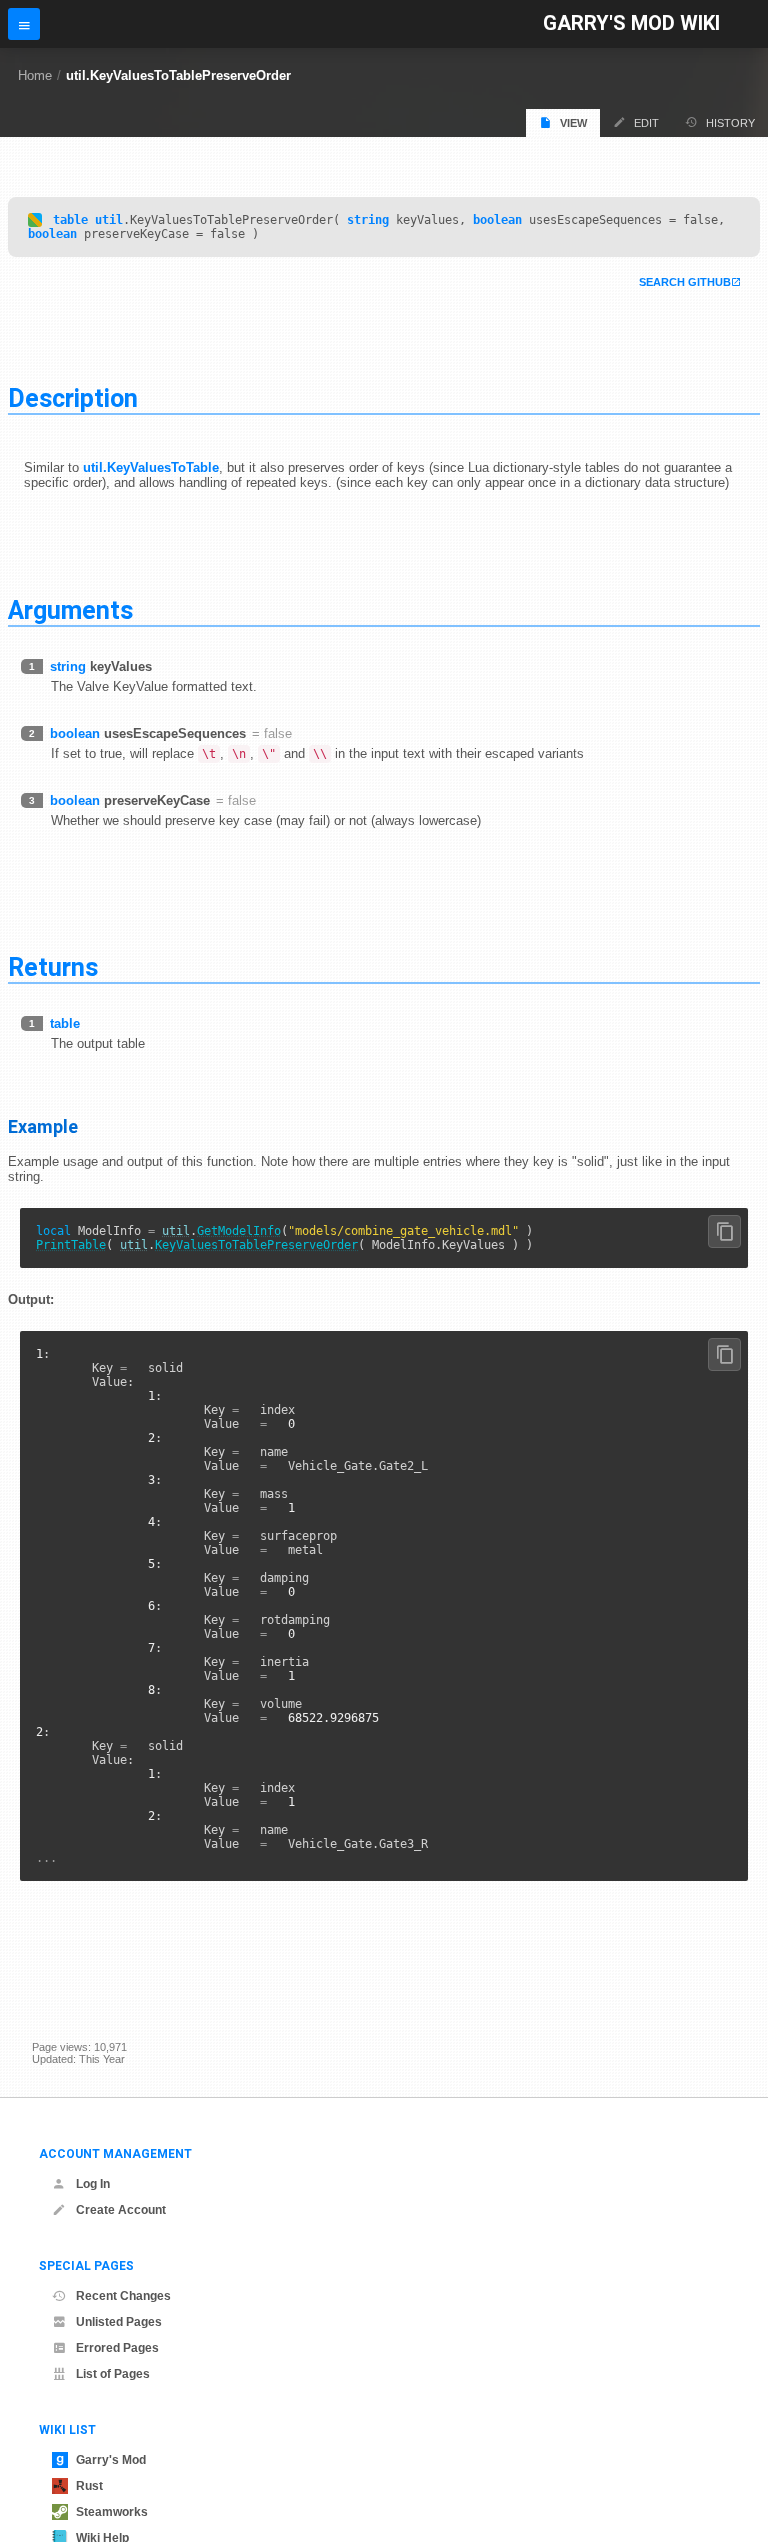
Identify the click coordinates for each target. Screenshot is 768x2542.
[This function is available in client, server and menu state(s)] (35, 220)
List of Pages (113, 2374)
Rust (89, 2486)
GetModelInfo (239, 1231)
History (730, 123)
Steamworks (112, 2512)
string (368, 220)
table (70, 220)
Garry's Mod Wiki (631, 23)
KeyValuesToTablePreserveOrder (256, 1245)
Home (35, 75)
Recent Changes (123, 2296)
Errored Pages (117, 2348)
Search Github (685, 282)
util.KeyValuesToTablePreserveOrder (178, 75)
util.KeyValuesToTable (151, 467)
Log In (93, 2184)
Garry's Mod (111, 2460)
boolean (497, 220)
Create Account (121, 2210)
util (109, 220)
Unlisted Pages (119, 2322)
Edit (646, 123)
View (573, 123)
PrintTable (71, 1245)
